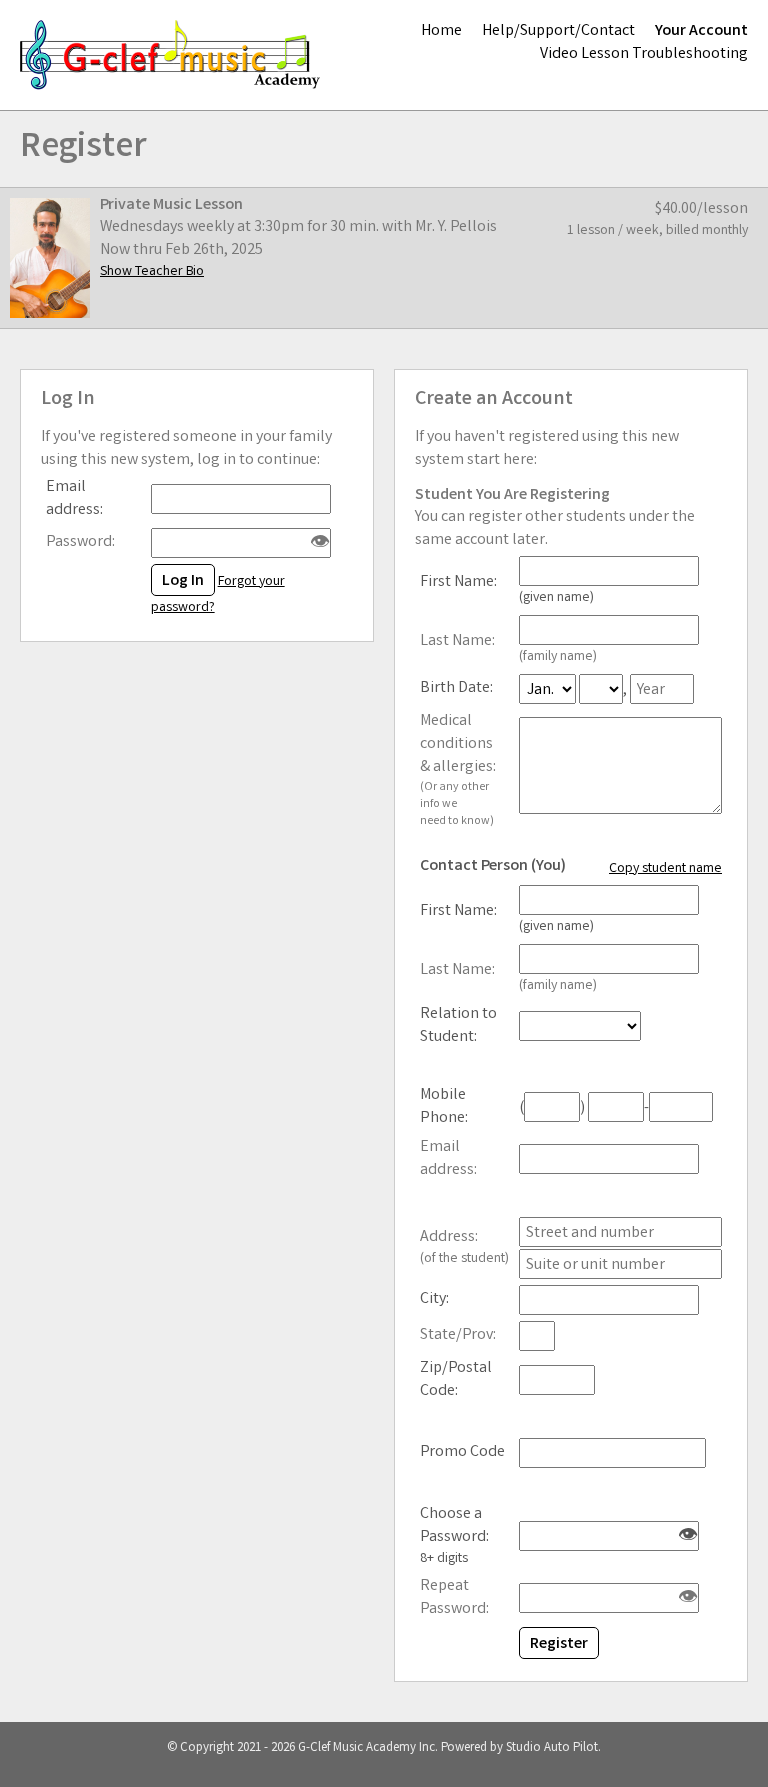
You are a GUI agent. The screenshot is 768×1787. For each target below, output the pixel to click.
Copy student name (665, 869)
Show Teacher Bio (152, 272)
